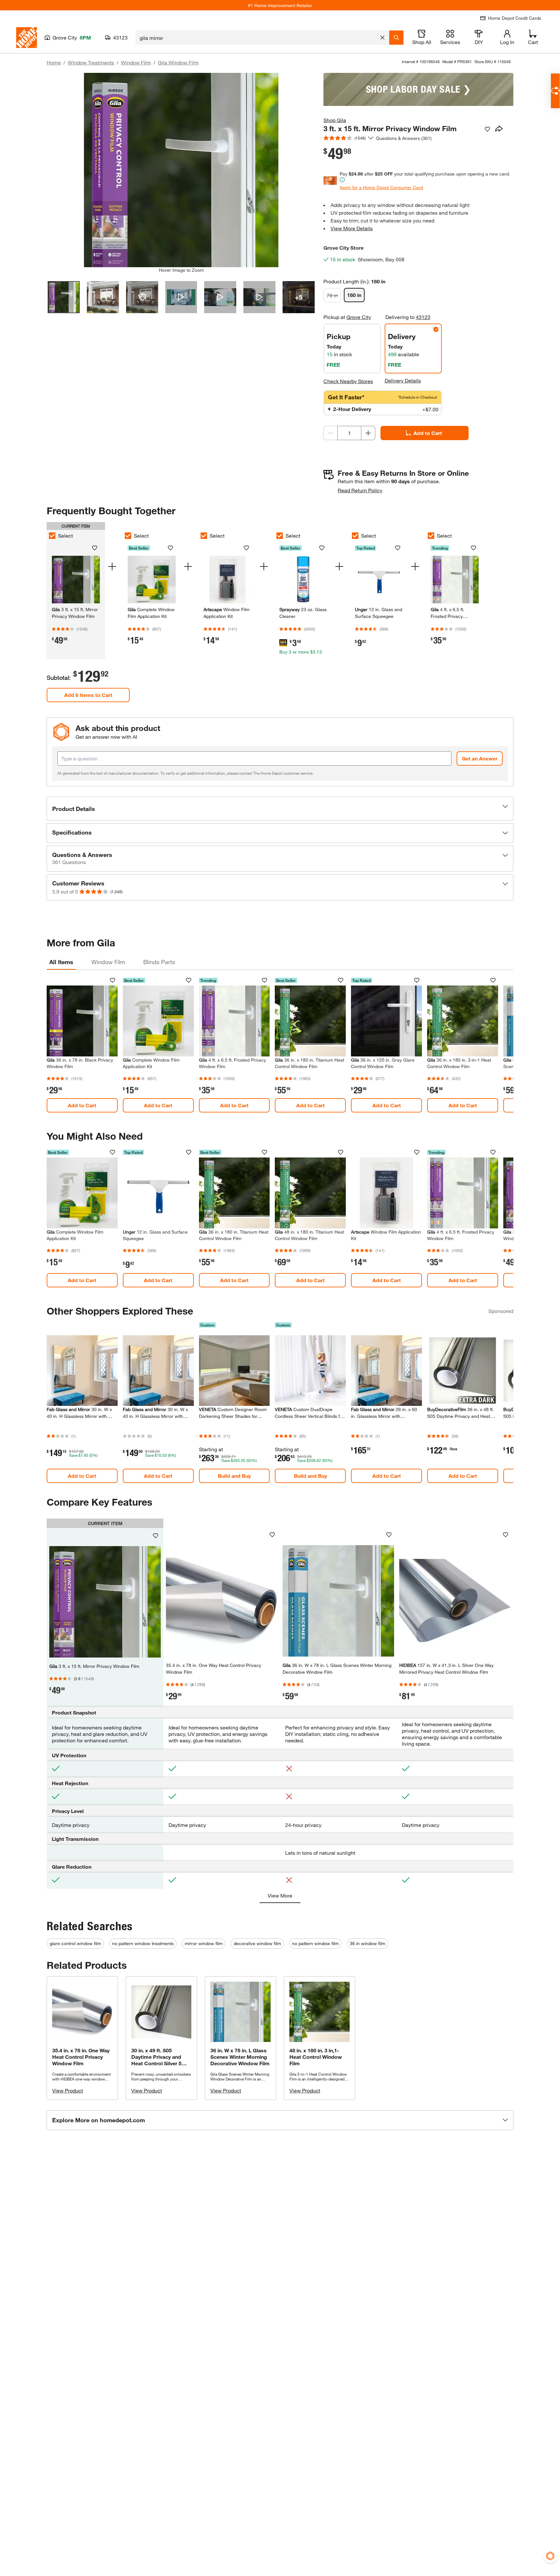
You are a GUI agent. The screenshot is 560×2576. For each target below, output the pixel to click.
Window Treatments (91, 62)
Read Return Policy (360, 490)
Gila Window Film (178, 62)
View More (280, 1895)
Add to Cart (428, 433)
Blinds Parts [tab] (159, 962)
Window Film (136, 62)
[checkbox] (52, 536)
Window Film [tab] (108, 962)
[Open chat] (555, 91)
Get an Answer (480, 758)
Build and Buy (234, 1476)
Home (54, 62)
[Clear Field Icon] (382, 38)
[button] (280, 809)
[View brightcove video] (181, 297)
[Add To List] (487, 129)
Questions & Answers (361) (404, 138)
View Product (68, 2090)
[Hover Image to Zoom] (181, 170)
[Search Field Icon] (396, 38)
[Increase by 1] (368, 433)
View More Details (352, 228)
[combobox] (257, 38)
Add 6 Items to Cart (88, 695)
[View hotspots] (142, 297)
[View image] (64, 297)
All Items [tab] (61, 962)
